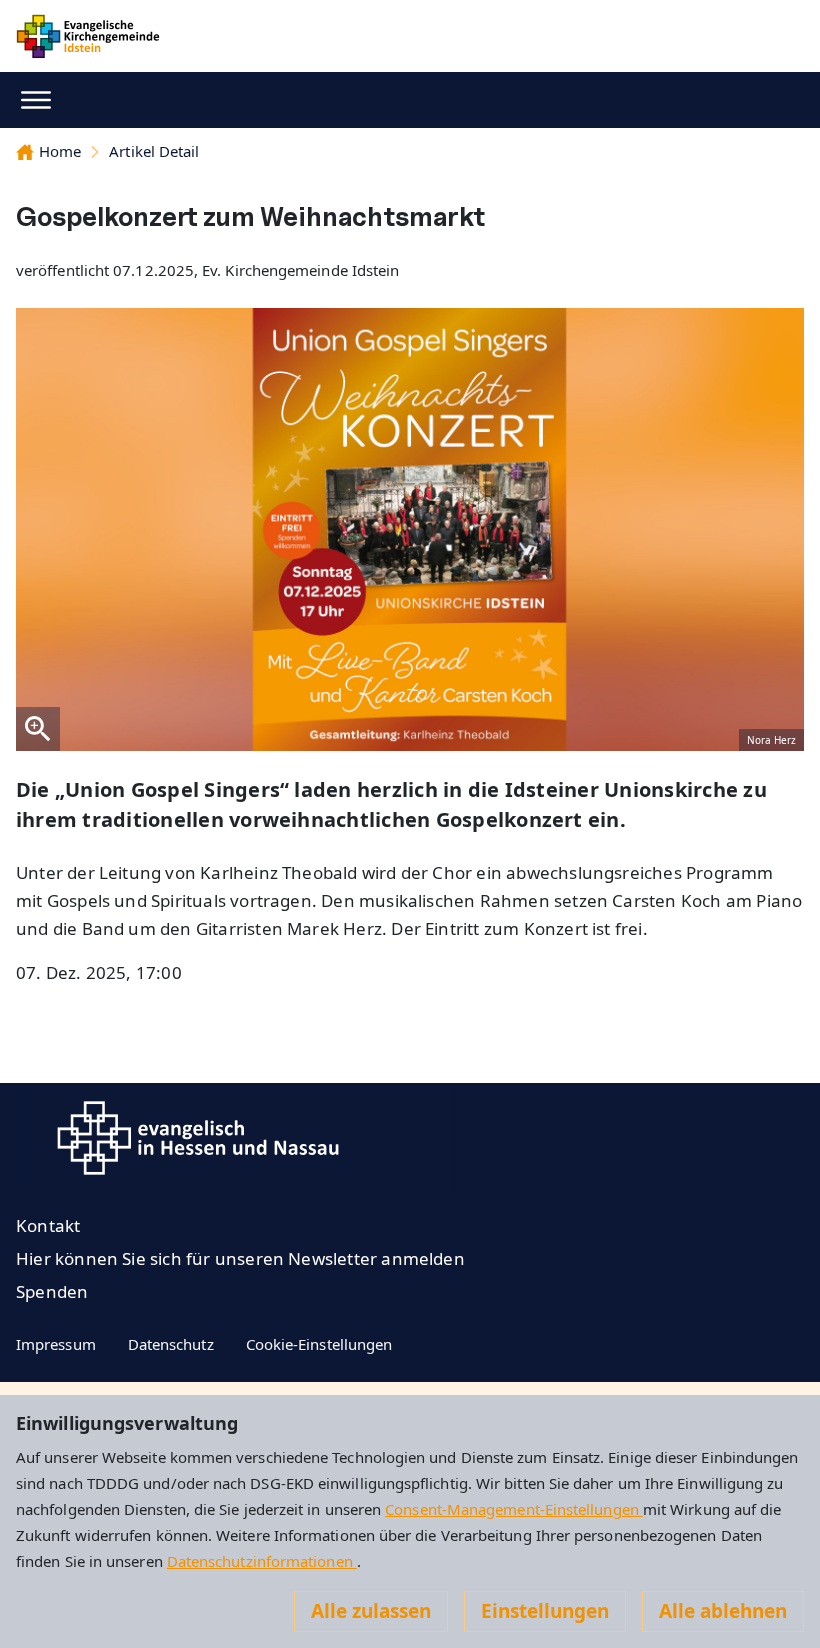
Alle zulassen (371, 1611)
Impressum (56, 1344)
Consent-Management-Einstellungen (514, 1509)
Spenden (52, 1291)
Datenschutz (171, 1344)
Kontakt (48, 1225)
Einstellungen (545, 1611)
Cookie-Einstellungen (319, 1344)
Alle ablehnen (723, 1611)
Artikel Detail (154, 151)
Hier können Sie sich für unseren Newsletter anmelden (240, 1258)
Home (60, 151)
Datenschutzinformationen (262, 1561)
